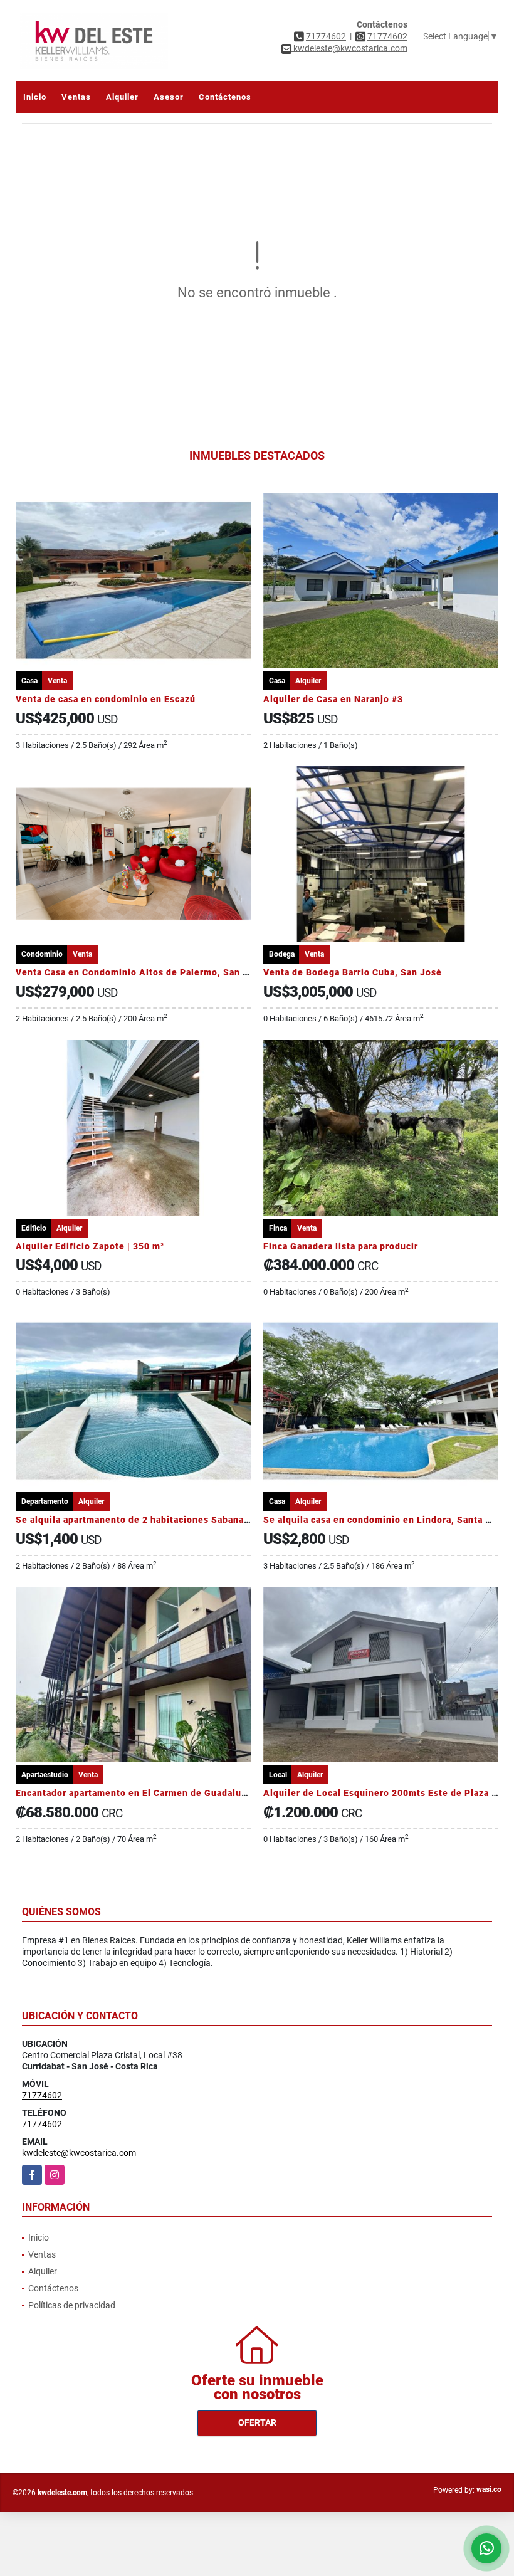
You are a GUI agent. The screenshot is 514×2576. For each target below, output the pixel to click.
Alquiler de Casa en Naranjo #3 (333, 699)
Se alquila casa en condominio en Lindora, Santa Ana (383, 1520)
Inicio (35, 97)
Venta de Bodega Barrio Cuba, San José (353, 972)
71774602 (326, 36)
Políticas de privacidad (72, 2305)
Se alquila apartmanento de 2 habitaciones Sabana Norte (144, 1520)
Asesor (169, 97)
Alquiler (122, 97)
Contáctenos (225, 97)
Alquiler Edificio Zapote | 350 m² (90, 1246)
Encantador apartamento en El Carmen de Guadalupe (134, 1793)
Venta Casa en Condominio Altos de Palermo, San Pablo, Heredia (163, 972)
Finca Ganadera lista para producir (341, 1246)
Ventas (76, 97)
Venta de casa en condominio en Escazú (106, 699)
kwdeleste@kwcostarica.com (79, 2153)
